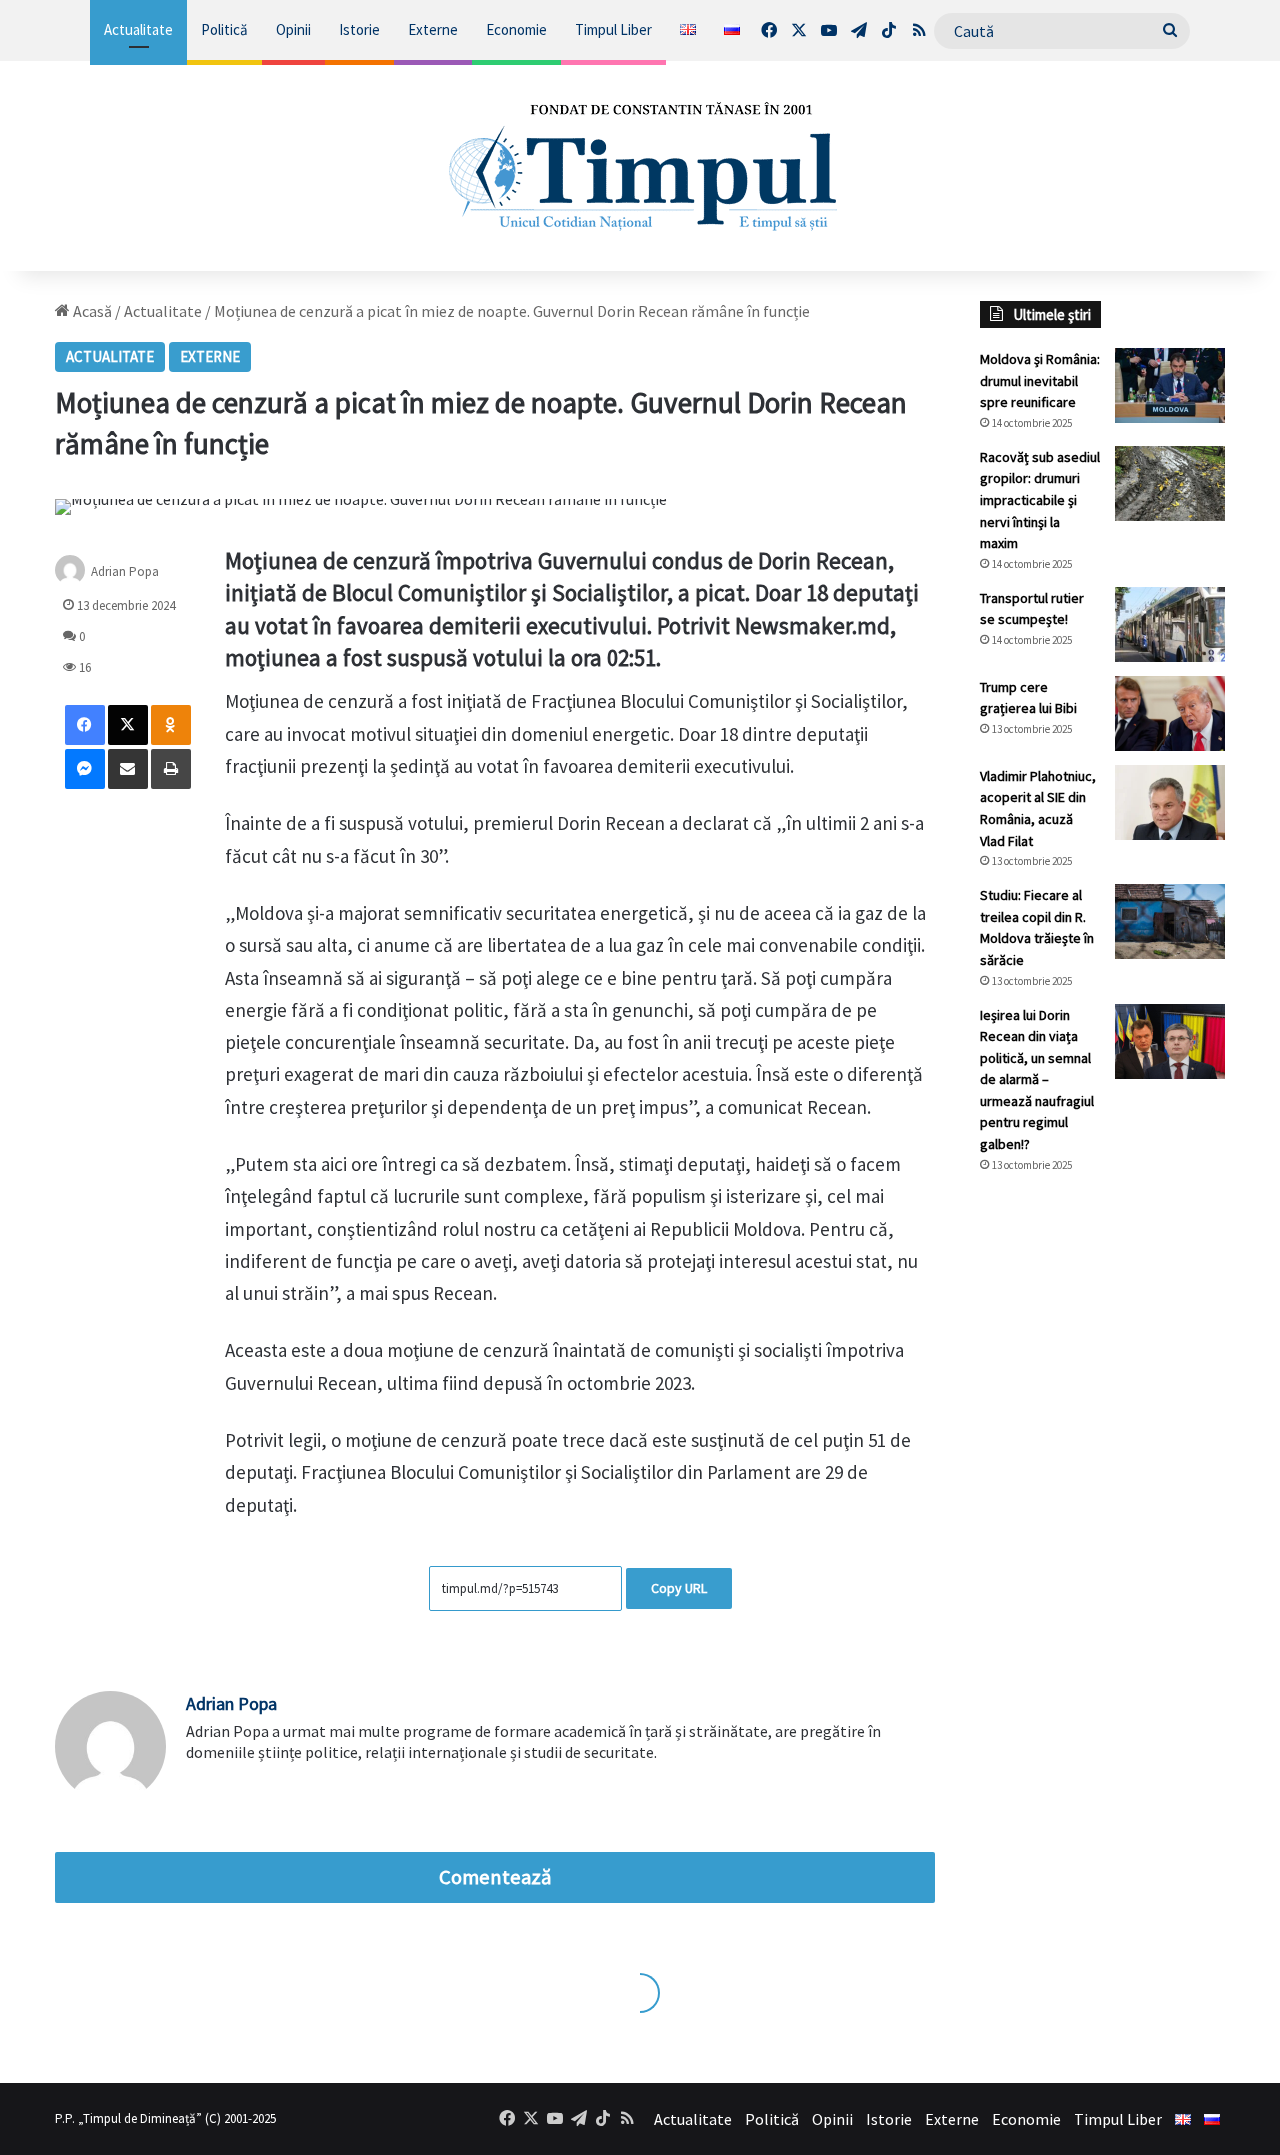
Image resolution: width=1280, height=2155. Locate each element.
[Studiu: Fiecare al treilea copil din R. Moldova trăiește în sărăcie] (1170, 921)
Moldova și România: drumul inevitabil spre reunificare (1040, 380)
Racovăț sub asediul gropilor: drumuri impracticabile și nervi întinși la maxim (1040, 500)
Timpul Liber (613, 29)
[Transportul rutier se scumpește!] (1170, 624)
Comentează (495, 1877)
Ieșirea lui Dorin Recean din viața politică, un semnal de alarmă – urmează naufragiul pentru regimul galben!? (1037, 1080)
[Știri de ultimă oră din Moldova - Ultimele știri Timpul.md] (640, 166)
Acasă (91, 311)
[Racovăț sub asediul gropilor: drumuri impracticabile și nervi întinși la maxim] (1170, 483)
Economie (516, 29)
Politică (224, 29)
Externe (433, 29)
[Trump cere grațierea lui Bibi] (1170, 713)
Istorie (359, 29)
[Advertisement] (1102, 1524)
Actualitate (138, 29)
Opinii (293, 29)
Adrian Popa (125, 571)
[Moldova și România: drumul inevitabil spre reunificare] (1170, 385)
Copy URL (679, 1588)
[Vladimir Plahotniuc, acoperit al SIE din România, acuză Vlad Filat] (1170, 802)
